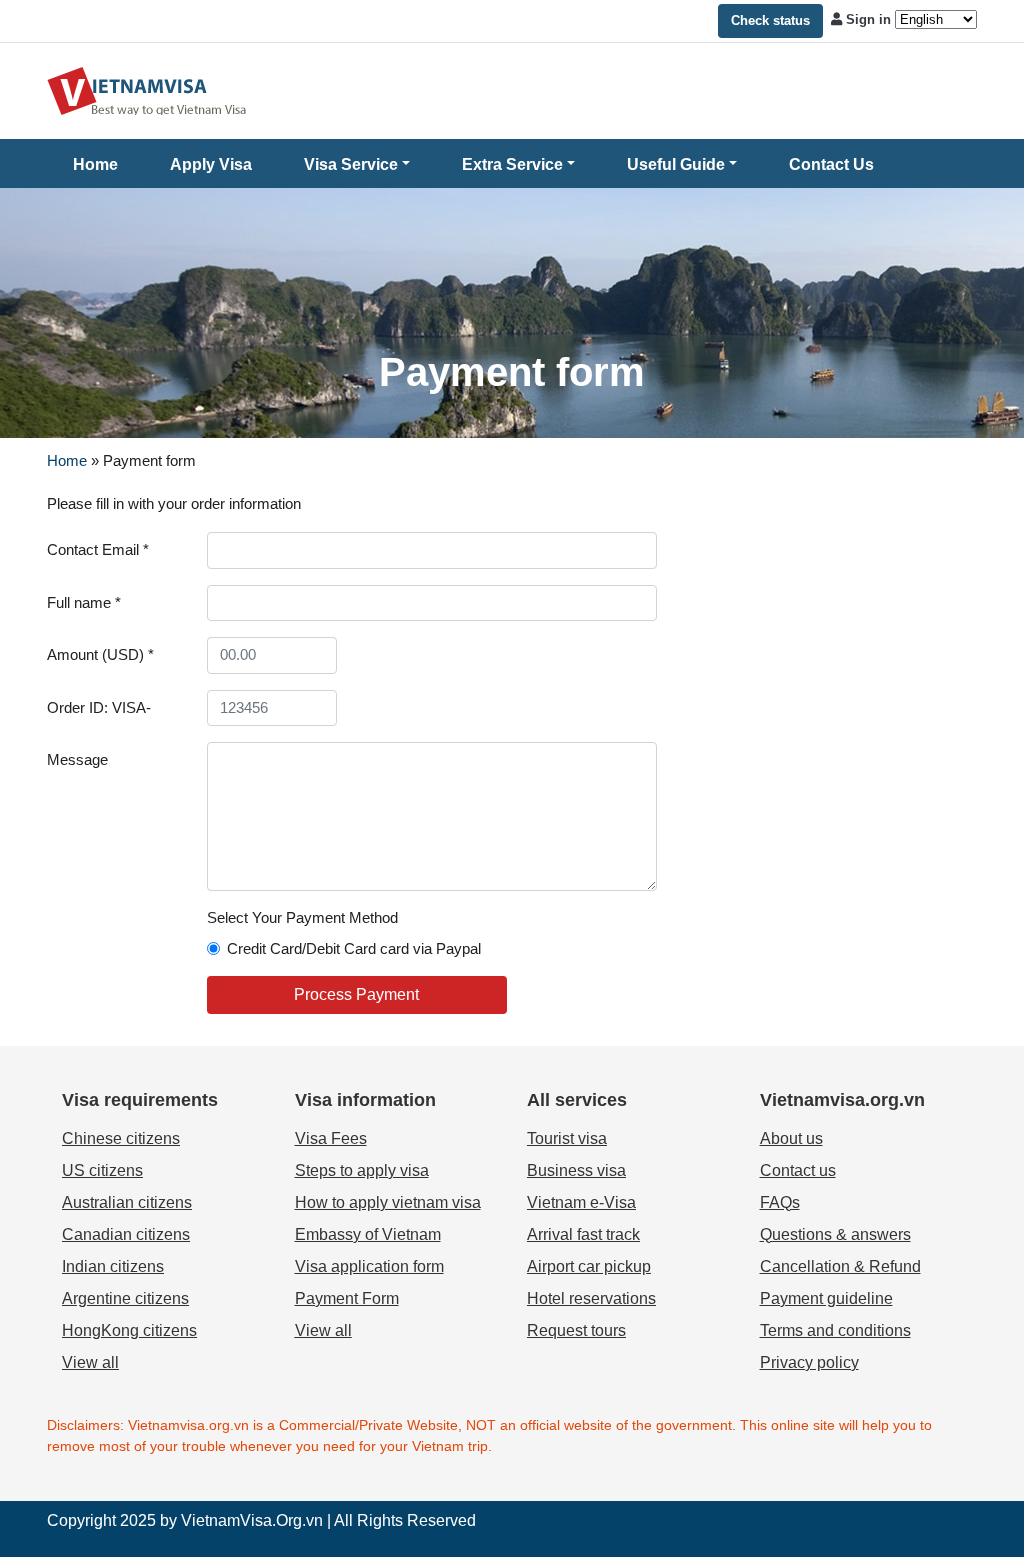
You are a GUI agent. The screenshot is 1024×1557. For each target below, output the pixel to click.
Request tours (576, 1330)
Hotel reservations (591, 1298)
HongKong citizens (129, 1330)
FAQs (780, 1202)
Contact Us (831, 164)
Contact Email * (98, 549)
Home (95, 164)
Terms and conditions (835, 1330)
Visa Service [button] (351, 164)
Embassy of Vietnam (368, 1234)
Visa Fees (331, 1138)
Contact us (798, 1170)
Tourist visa (567, 1138)
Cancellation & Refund (840, 1266)
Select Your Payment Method (302, 917)
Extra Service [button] (512, 164)
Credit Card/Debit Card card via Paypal (354, 948)
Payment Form (347, 1298)
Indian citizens (113, 1266)
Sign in (868, 19)
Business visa (576, 1170)
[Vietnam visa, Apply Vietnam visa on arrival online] (147, 89)
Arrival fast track (583, 1234)
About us (791, 1138)
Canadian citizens (126, 1234)
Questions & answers (835, 1234)
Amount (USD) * (100, 654)
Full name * (84, 602)
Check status (770, 20)
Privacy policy (809, 1362)
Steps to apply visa (362, 1170)
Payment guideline (826, 1298)
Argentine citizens (125, 1298)
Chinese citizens (121, 1138)
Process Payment (356, 994)
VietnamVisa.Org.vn (252, 1520)
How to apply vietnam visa (388, 1202)
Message (77, 759)
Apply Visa (211, 164)
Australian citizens (127, 1202)
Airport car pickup (589, 1266)
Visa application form (369, 1266)
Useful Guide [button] (676, 164)
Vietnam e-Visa (581, 1202)
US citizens (102, 1170)
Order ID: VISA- (99, 707)
